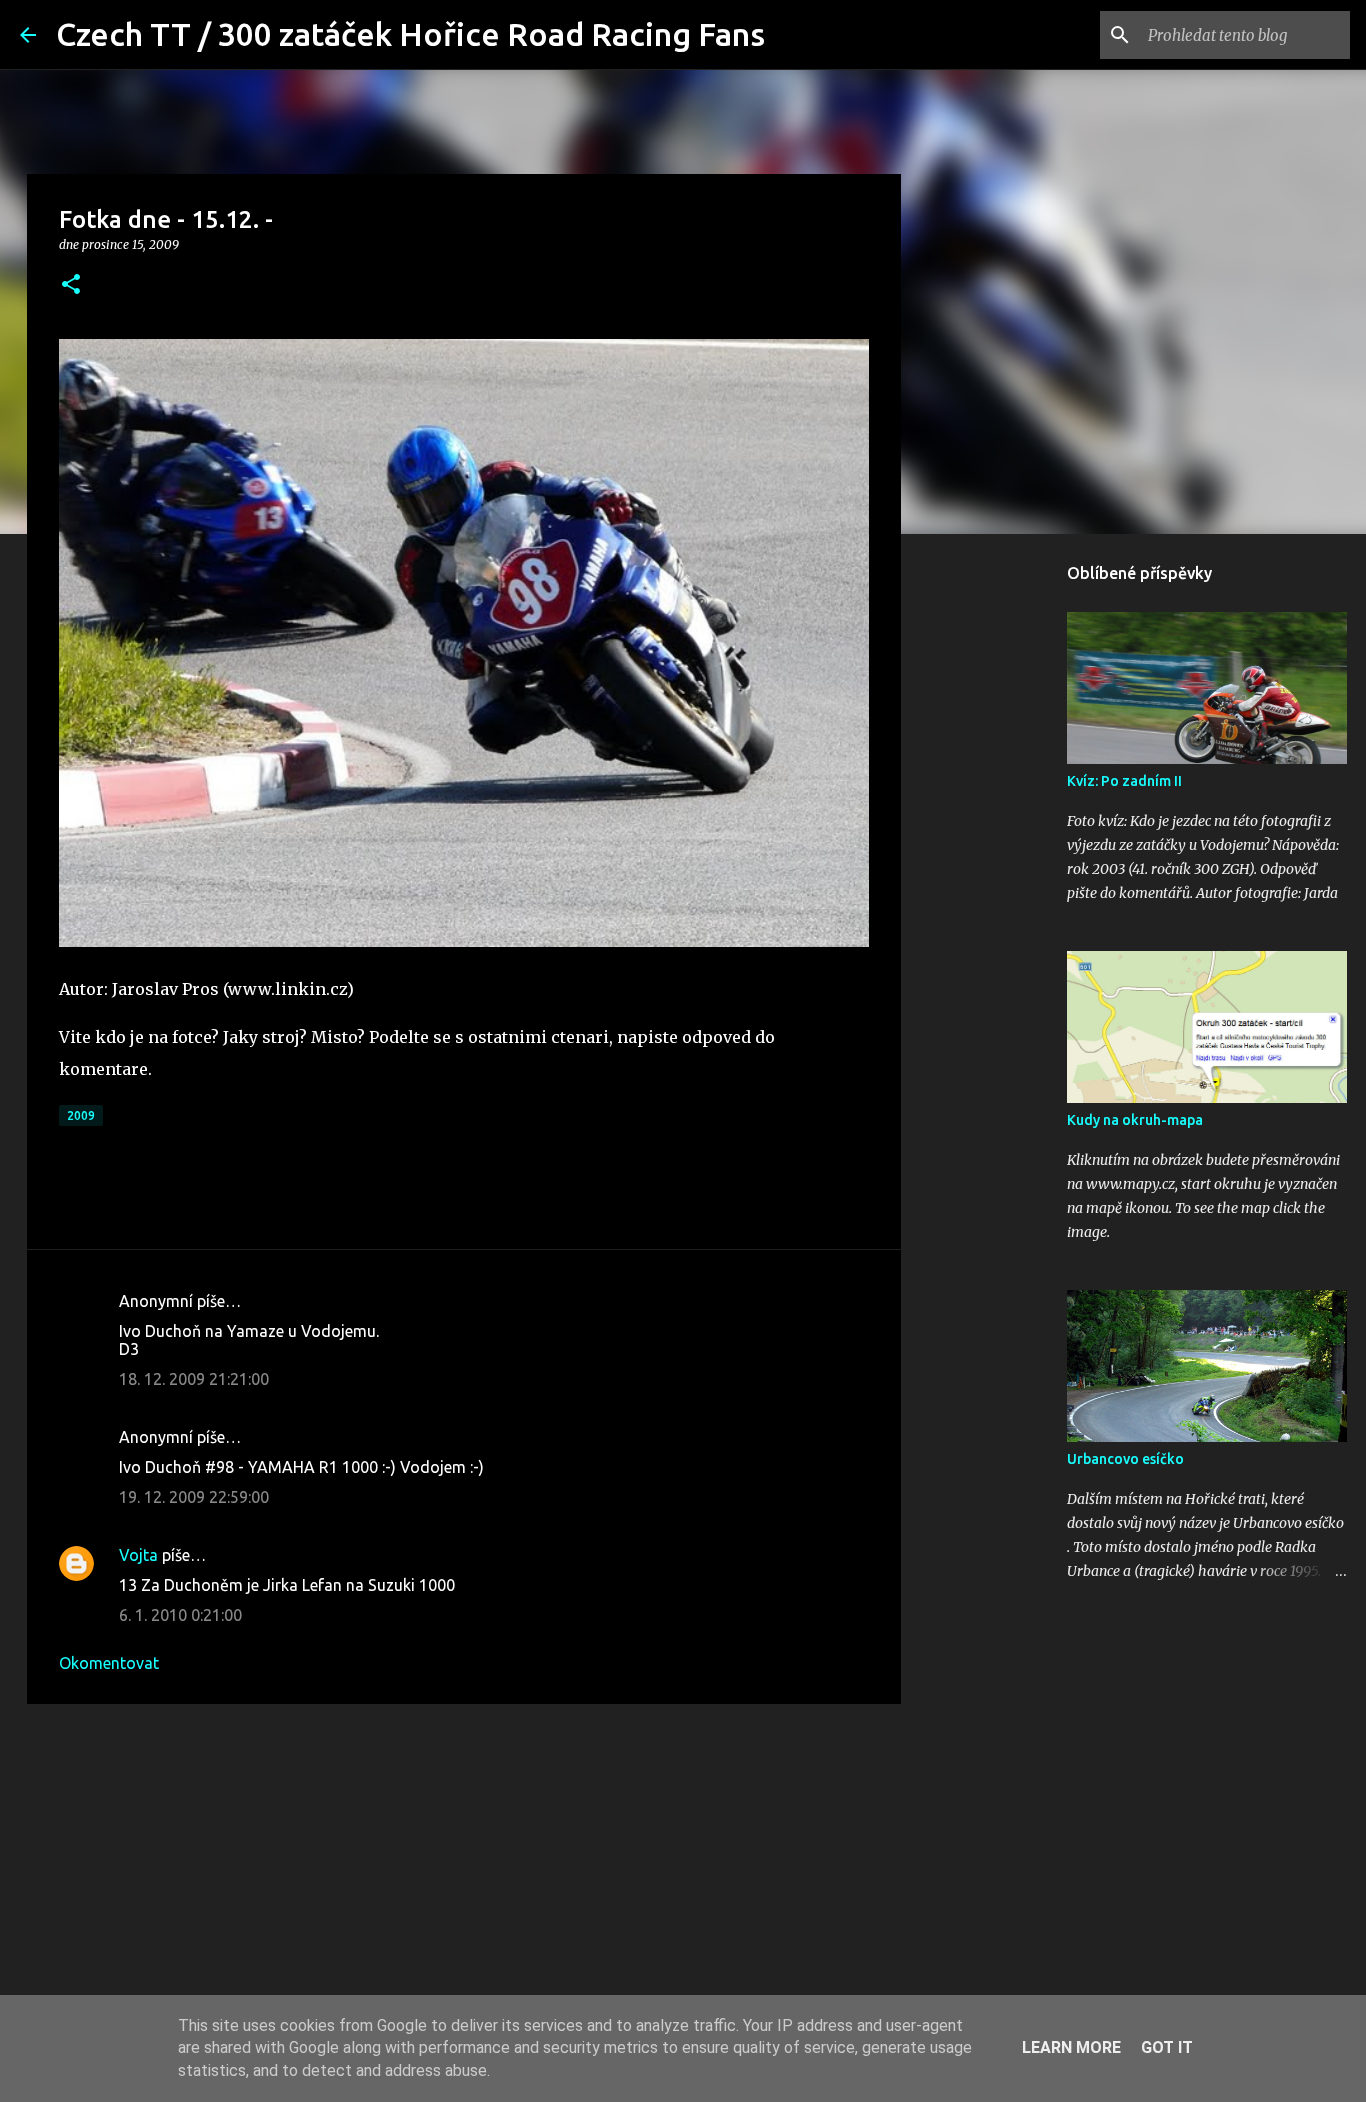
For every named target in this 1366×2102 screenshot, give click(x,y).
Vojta (138, 1555)
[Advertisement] (464, 1874)
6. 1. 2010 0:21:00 (180, 1615)
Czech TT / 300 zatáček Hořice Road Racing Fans (410, 34)
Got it (1167, 2047)
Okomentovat (109, 1663)
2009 (81, 1115)
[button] (71, 285)
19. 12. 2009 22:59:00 (194, 1497)
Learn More (1071, 2047)
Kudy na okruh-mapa (1135, 1120)
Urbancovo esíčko (1125, 1459)
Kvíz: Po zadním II (1124, 781)
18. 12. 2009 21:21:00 (194, 1379)
